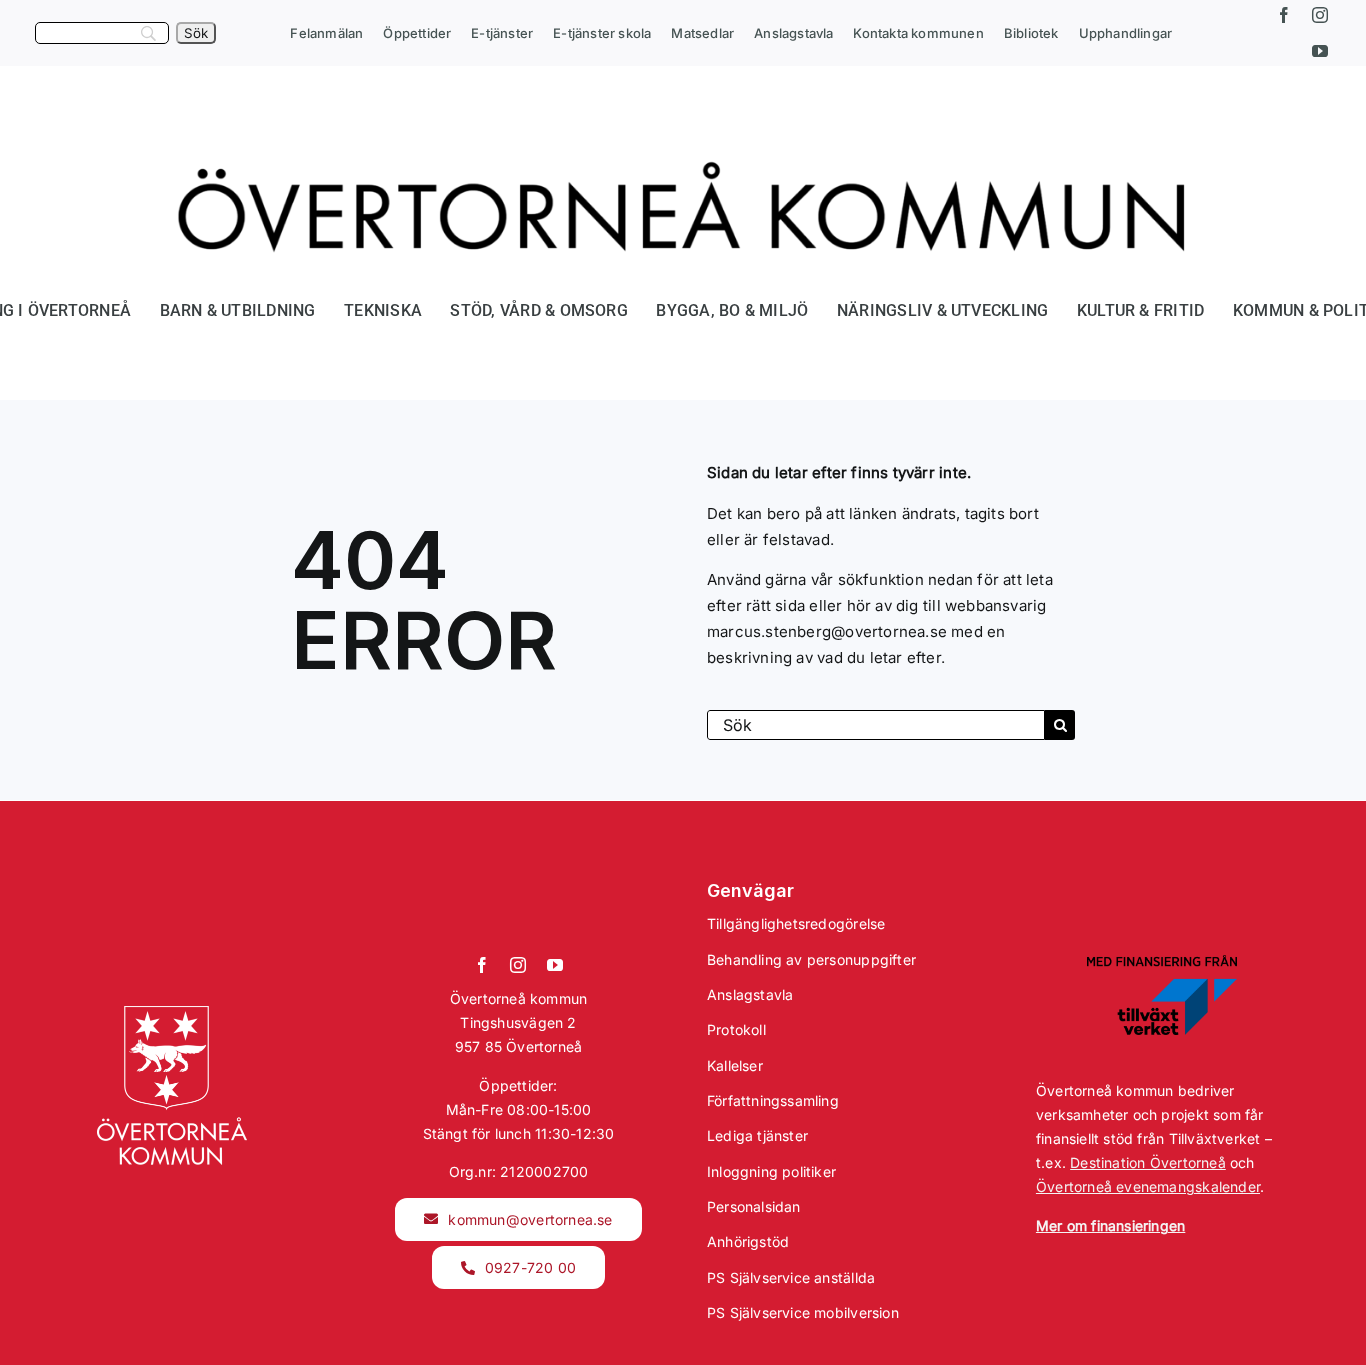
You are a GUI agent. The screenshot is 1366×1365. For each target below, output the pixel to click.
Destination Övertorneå (1148, 1162)
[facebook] (1284, 15)
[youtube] (1320, 51)
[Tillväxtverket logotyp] (1162, 961)
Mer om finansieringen (1110, 1225)
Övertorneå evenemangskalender (1148, 1186)
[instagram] (1320, 15)
